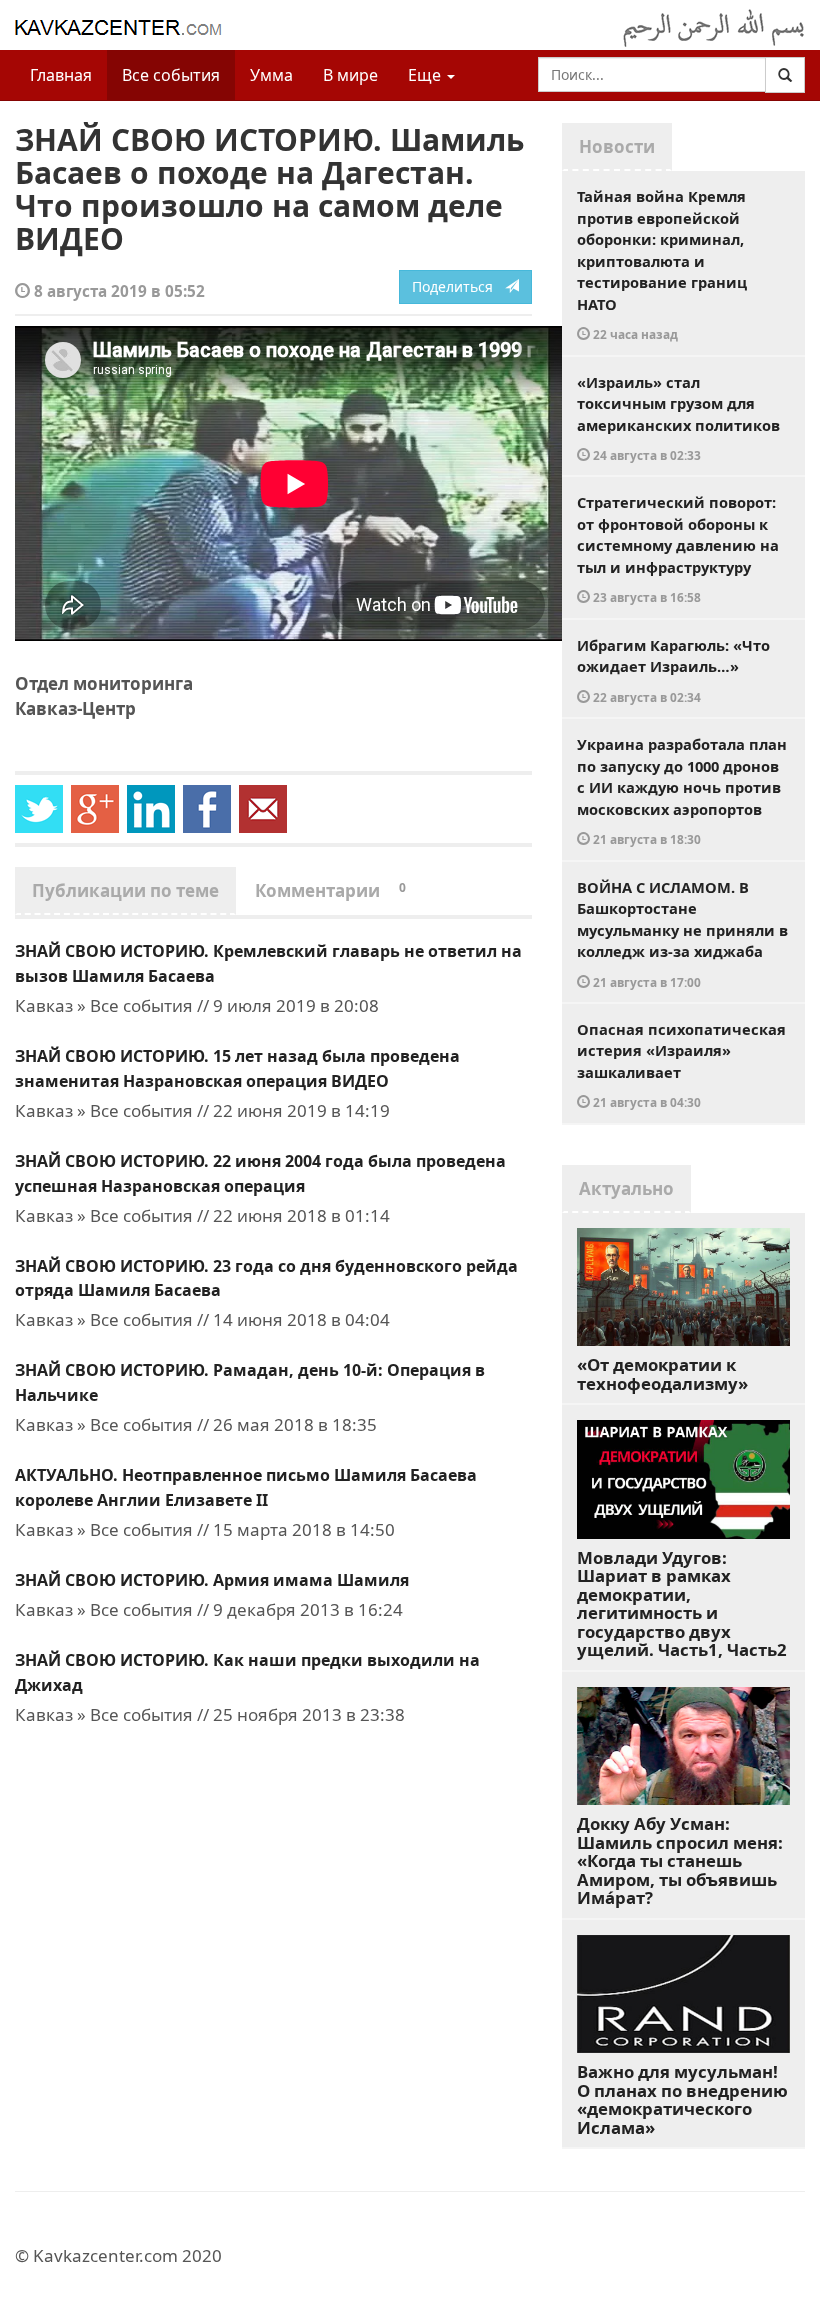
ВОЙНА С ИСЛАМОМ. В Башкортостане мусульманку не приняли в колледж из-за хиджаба (682, 933)
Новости (617, 146)
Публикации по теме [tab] (125, 890)
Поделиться (458, 286)
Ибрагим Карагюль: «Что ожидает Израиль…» (673, 670)
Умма (271, 75)
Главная (61, 75)
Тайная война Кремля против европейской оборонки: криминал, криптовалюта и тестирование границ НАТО (662, 264)
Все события (171, 75)
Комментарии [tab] (330, 890)
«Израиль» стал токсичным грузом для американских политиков (678, 418)
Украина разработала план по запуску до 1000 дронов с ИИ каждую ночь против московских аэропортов (682, 790)
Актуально (626, 1188)
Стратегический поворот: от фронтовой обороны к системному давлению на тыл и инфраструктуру (678, 548)
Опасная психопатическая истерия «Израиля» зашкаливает (681, 1065)
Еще (426, 75)
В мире (350, 75)
